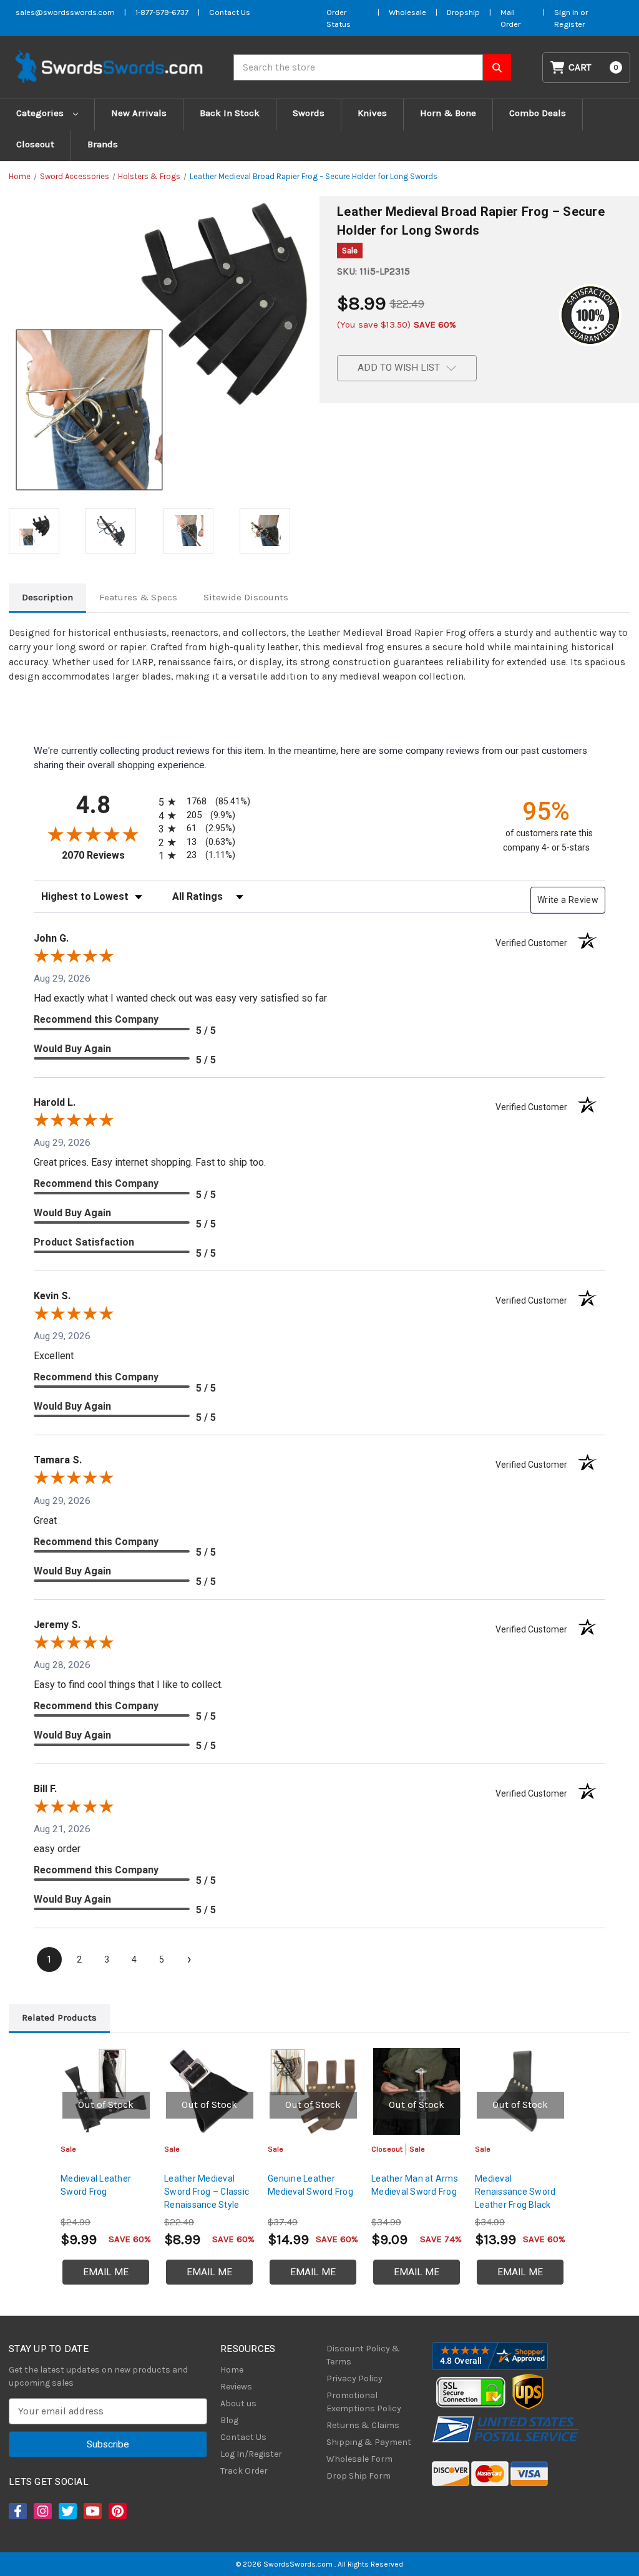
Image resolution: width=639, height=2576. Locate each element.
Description (47, 597)
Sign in (567, 12)
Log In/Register (251, 2454)
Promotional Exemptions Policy (364, 2402)
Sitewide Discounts (246, 597)
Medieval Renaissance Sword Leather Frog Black (515, 2192)
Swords (309, 113)
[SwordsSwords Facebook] (17, 2511)
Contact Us (230, 12)
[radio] (202, 802)
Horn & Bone (448, 113)
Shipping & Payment (369, 2442)
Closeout (35, 144)
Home (232, 2370)
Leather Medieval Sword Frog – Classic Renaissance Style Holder (207, 2198)
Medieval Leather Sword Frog (96, 2185)
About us (238, 2403)
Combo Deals (538, 113)
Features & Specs (138, 597)
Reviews (236, 2387)
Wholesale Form (359, 2459)
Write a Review (568, 900)
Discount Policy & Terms (363, 2355)
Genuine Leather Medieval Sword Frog (310, 2185)
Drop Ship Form (359, 2476)
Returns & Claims (363, 2425)
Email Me (106, 2272)
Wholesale (407, 12)
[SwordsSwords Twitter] (67, 2511)
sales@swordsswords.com (65, 12)
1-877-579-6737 (162, 12)
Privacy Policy (354, 2378)
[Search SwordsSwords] (497, 67)
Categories (41, 113)
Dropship (463, 12)
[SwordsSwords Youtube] (92, 2511)
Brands (103, 144)
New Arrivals (139, 113)
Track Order (244, 2471)
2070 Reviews (107, 855)
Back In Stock (230, 113)
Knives (372, 113)
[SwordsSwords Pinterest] (117, 2511)
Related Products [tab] (59, 2017)
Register (569, 24)
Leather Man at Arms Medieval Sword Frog (415, 2185)
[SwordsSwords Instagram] (42, 2511)
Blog (229, 2420)
